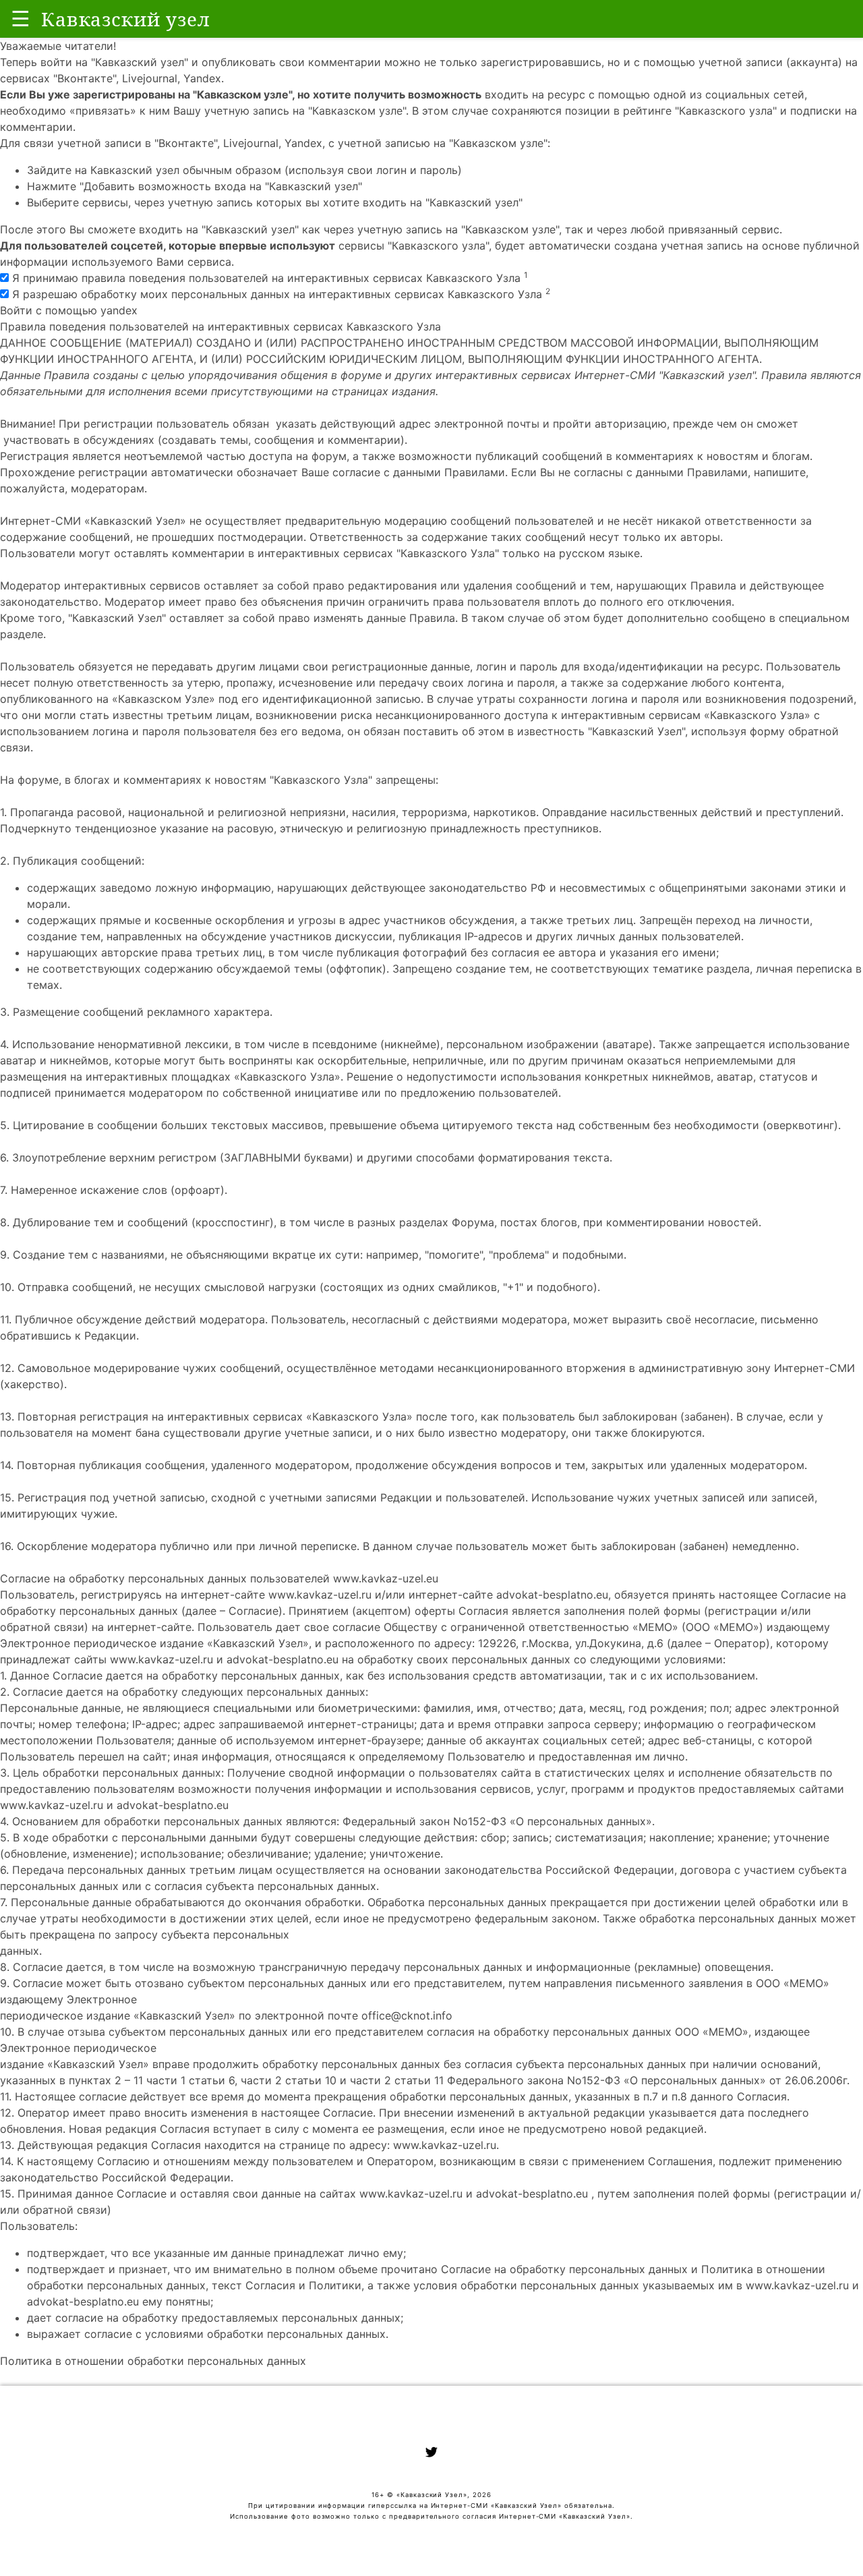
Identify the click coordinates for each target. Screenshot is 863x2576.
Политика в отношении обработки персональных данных (153, 2361)
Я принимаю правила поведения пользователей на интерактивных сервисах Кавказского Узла (268, 278)
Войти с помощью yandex (69, 310)
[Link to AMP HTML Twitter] (431, 2454)
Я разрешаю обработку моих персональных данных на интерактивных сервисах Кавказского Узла (279, 294)
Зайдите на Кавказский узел (103, 170)
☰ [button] (21, 19)
